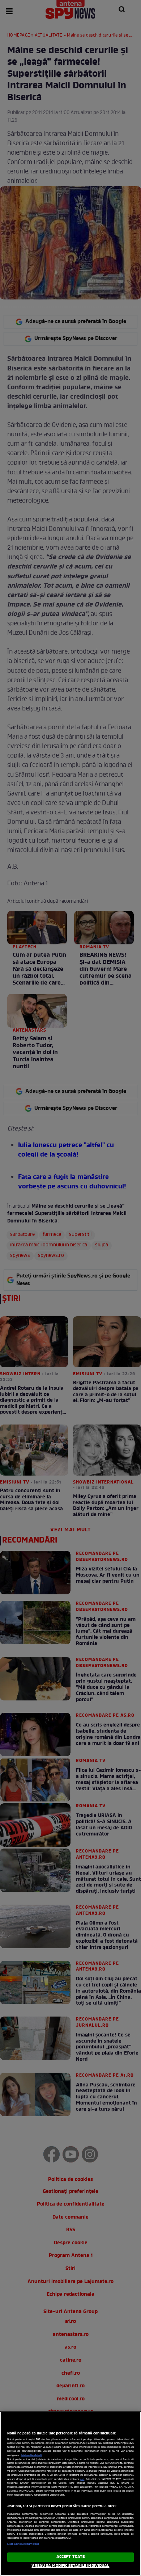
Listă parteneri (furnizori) (23, 2544)
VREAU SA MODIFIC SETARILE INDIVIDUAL (70, 2566)
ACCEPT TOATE (70, 2557)
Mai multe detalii (32, 2455)
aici (82, 2479)
